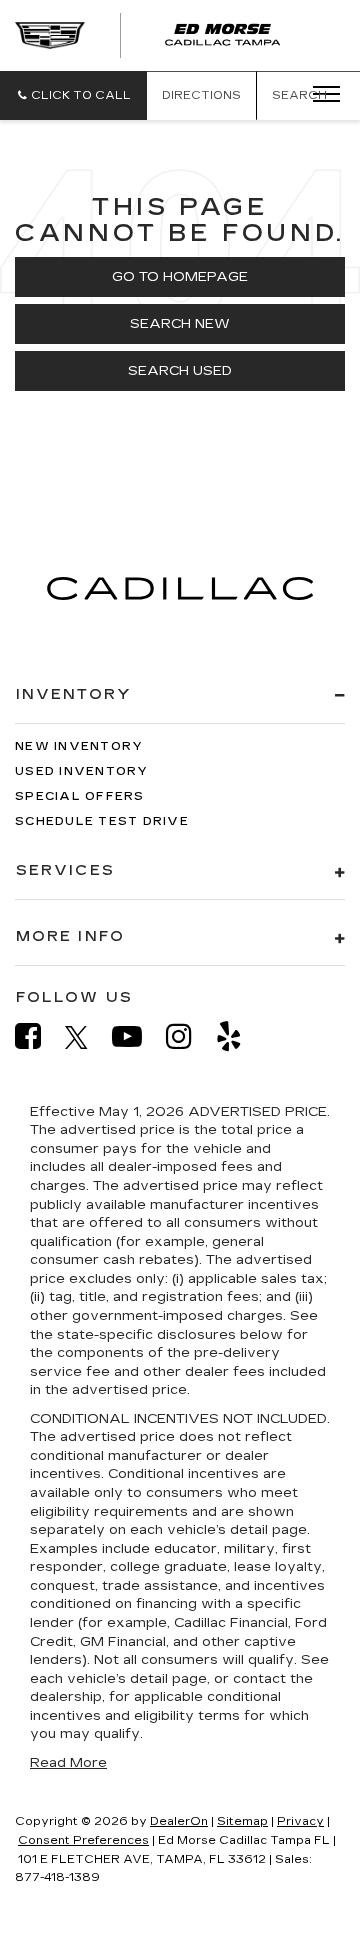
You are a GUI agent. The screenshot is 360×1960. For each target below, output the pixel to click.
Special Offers (80, 796)
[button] (73, 95)
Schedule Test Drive (102, 821)
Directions (201, 95)
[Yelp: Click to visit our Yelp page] (239, 1036)
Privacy (300, 1821)
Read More (68, 1763)
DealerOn (179, 1821)
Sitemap (242, 1821)
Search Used (180, 371)
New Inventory (79, 746)
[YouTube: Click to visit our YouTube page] (137, 1036)
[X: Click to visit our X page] (86, 1037)
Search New (180, 324)
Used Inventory (82, 771)
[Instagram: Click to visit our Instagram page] (189, 1036)
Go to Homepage (180, 277)
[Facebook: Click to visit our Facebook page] (38, 1036)
